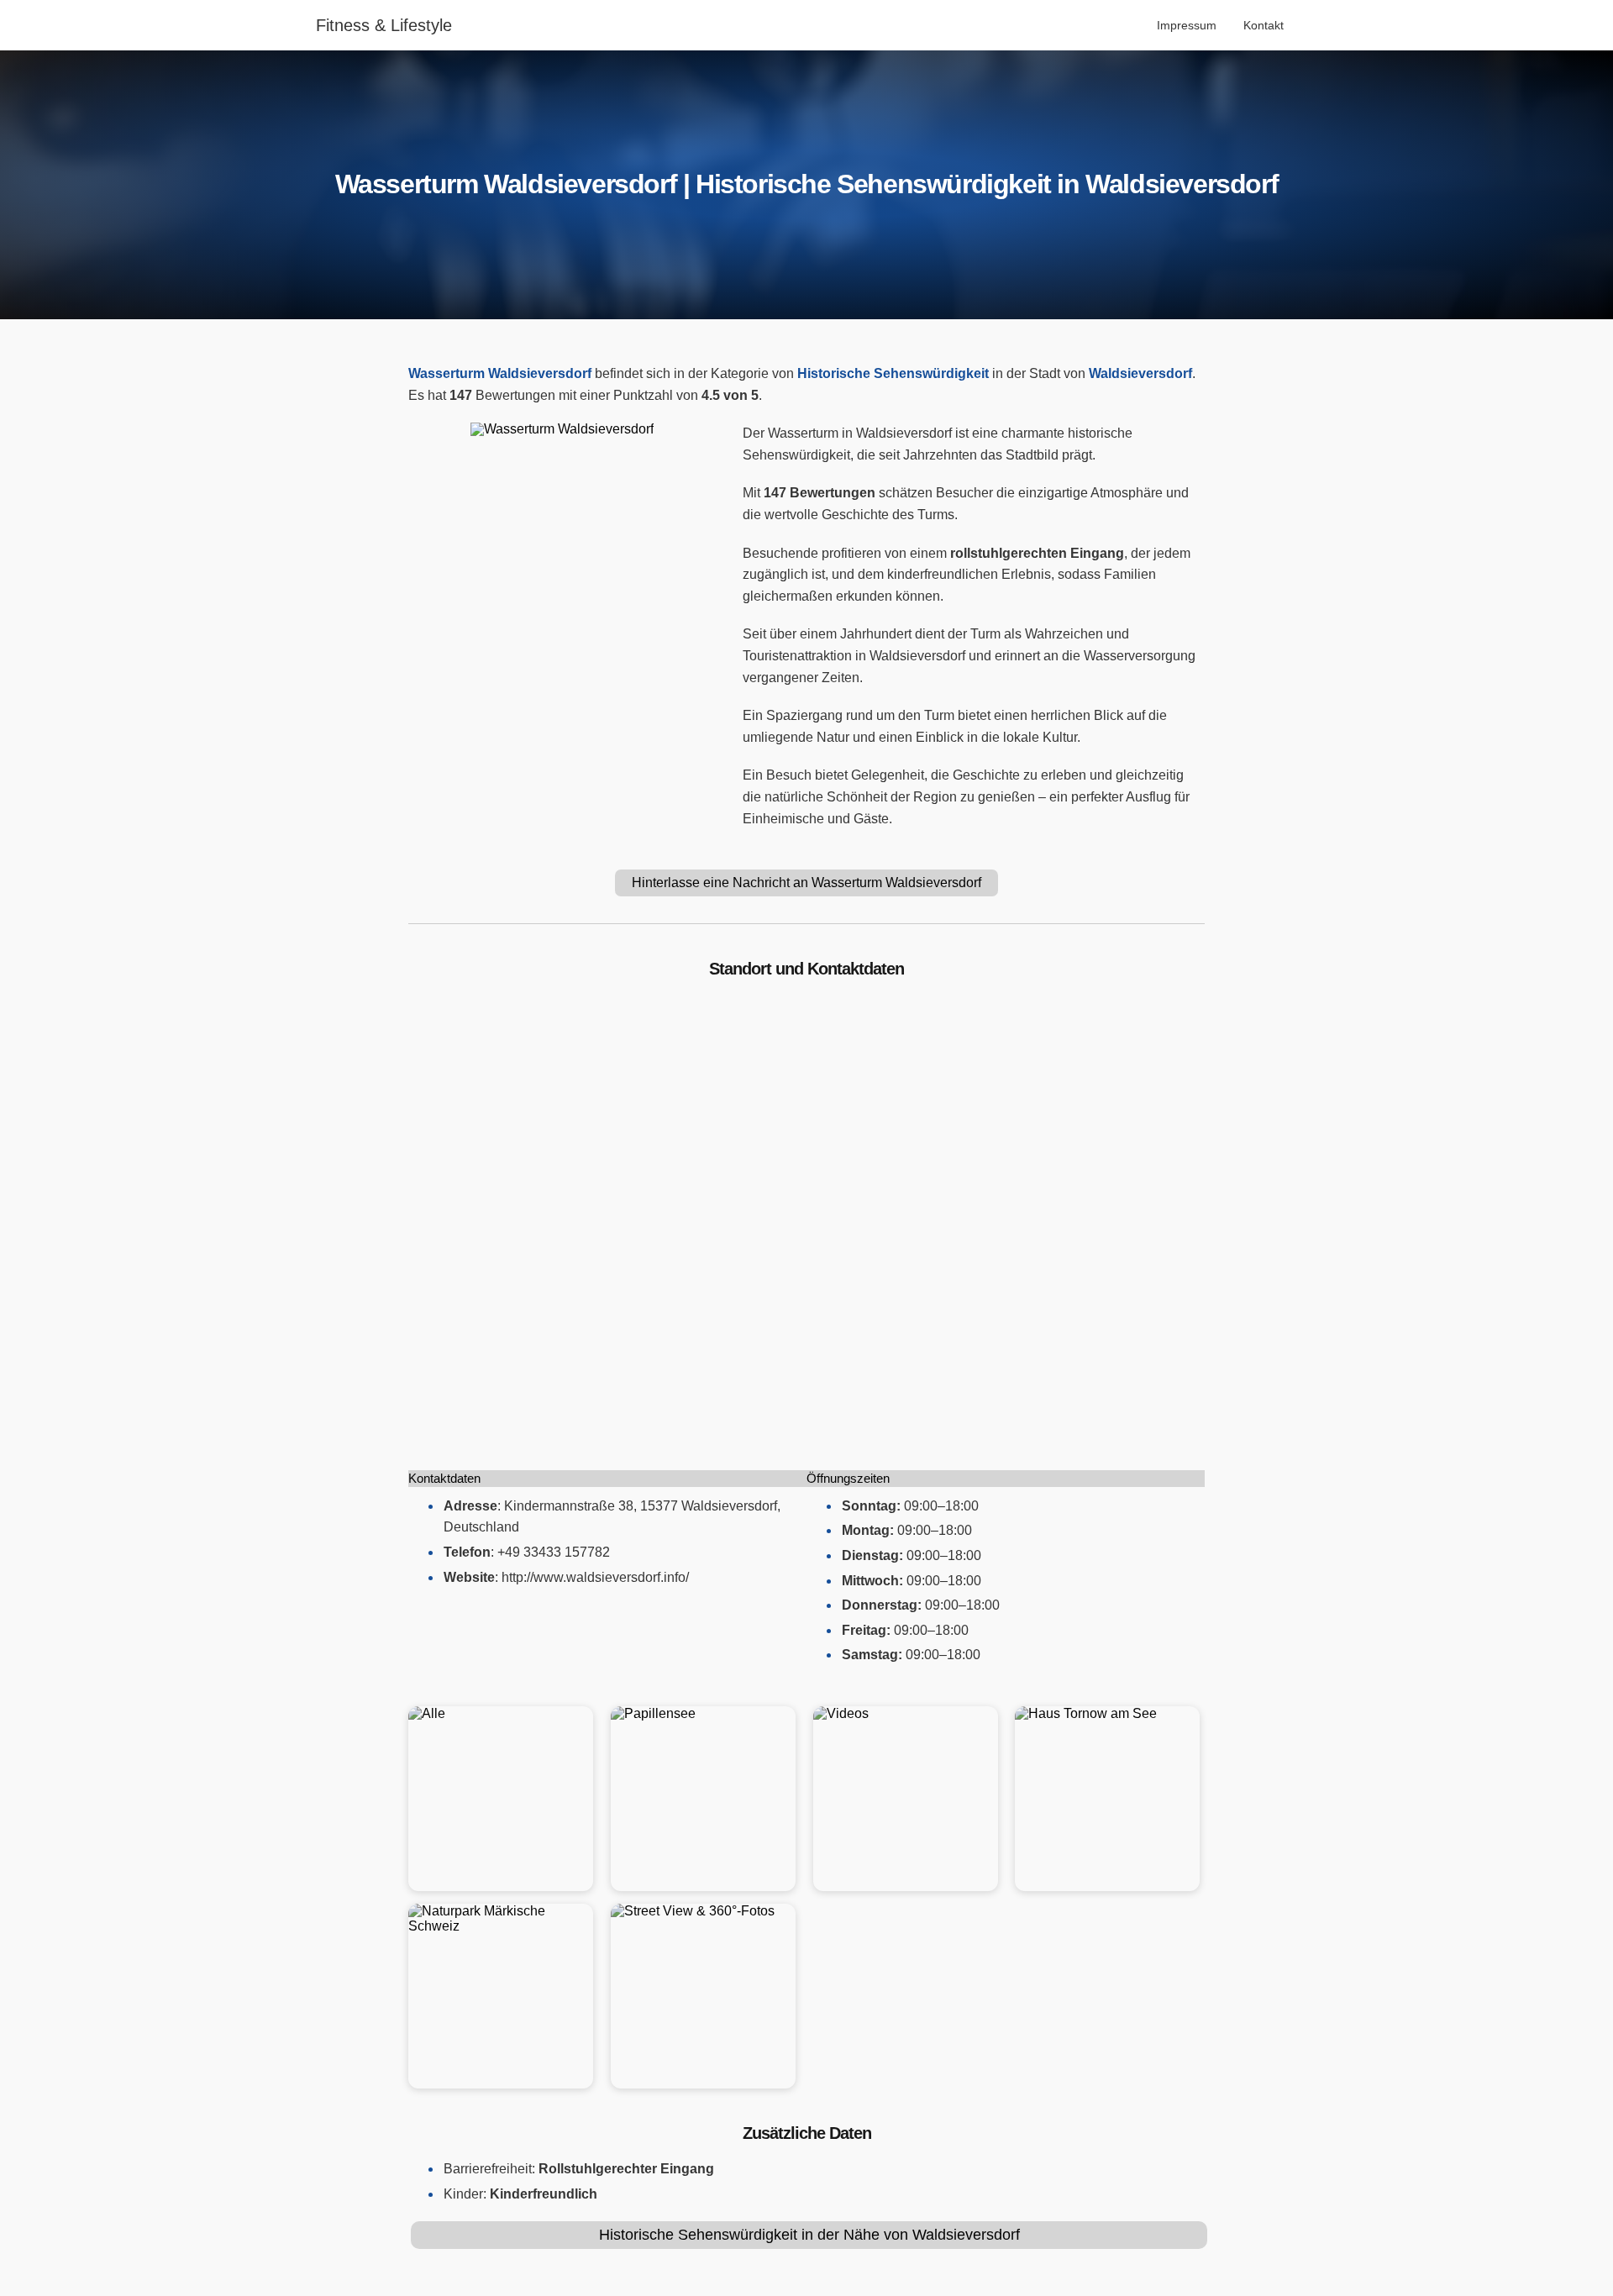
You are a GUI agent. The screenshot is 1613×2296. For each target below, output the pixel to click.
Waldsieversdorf (1140, 373)
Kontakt (1264, 25)
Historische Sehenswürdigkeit (893, 373)
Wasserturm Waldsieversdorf (500, 373)
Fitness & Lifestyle (384, 25)
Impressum (1187, 25)
